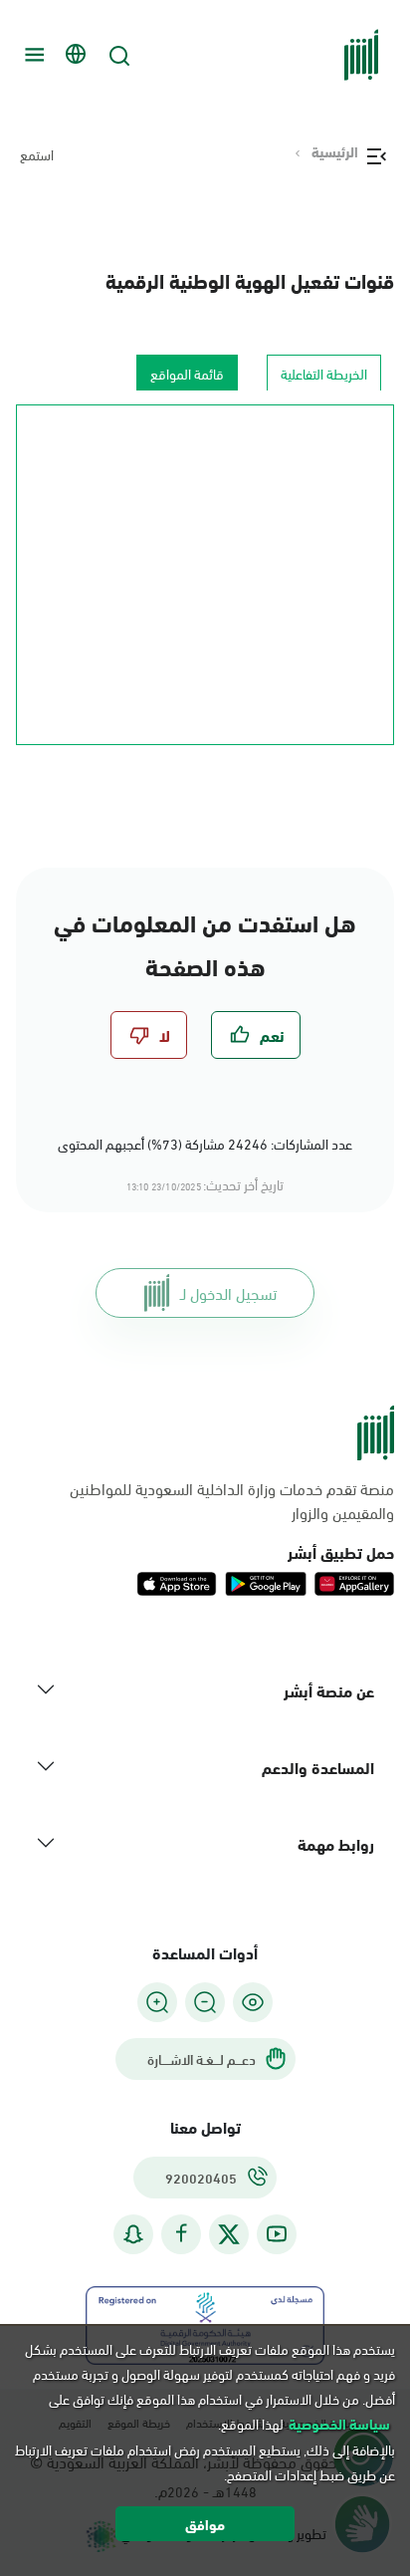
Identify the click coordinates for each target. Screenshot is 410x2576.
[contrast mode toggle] (253, 2002)
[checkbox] (256, 1035)
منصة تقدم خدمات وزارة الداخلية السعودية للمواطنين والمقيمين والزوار (232, 1500)
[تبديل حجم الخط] (205, 2002)
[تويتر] (229, 2234)
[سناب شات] (133, 2234)
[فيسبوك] (181, 2234)
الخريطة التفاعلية (324, 373)
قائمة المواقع (187, 373)
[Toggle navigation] (32, 55)
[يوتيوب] (277, 2234)
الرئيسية (335, 151)
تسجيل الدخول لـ (228, 1292)
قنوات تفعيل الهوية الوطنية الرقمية (250, 279)
